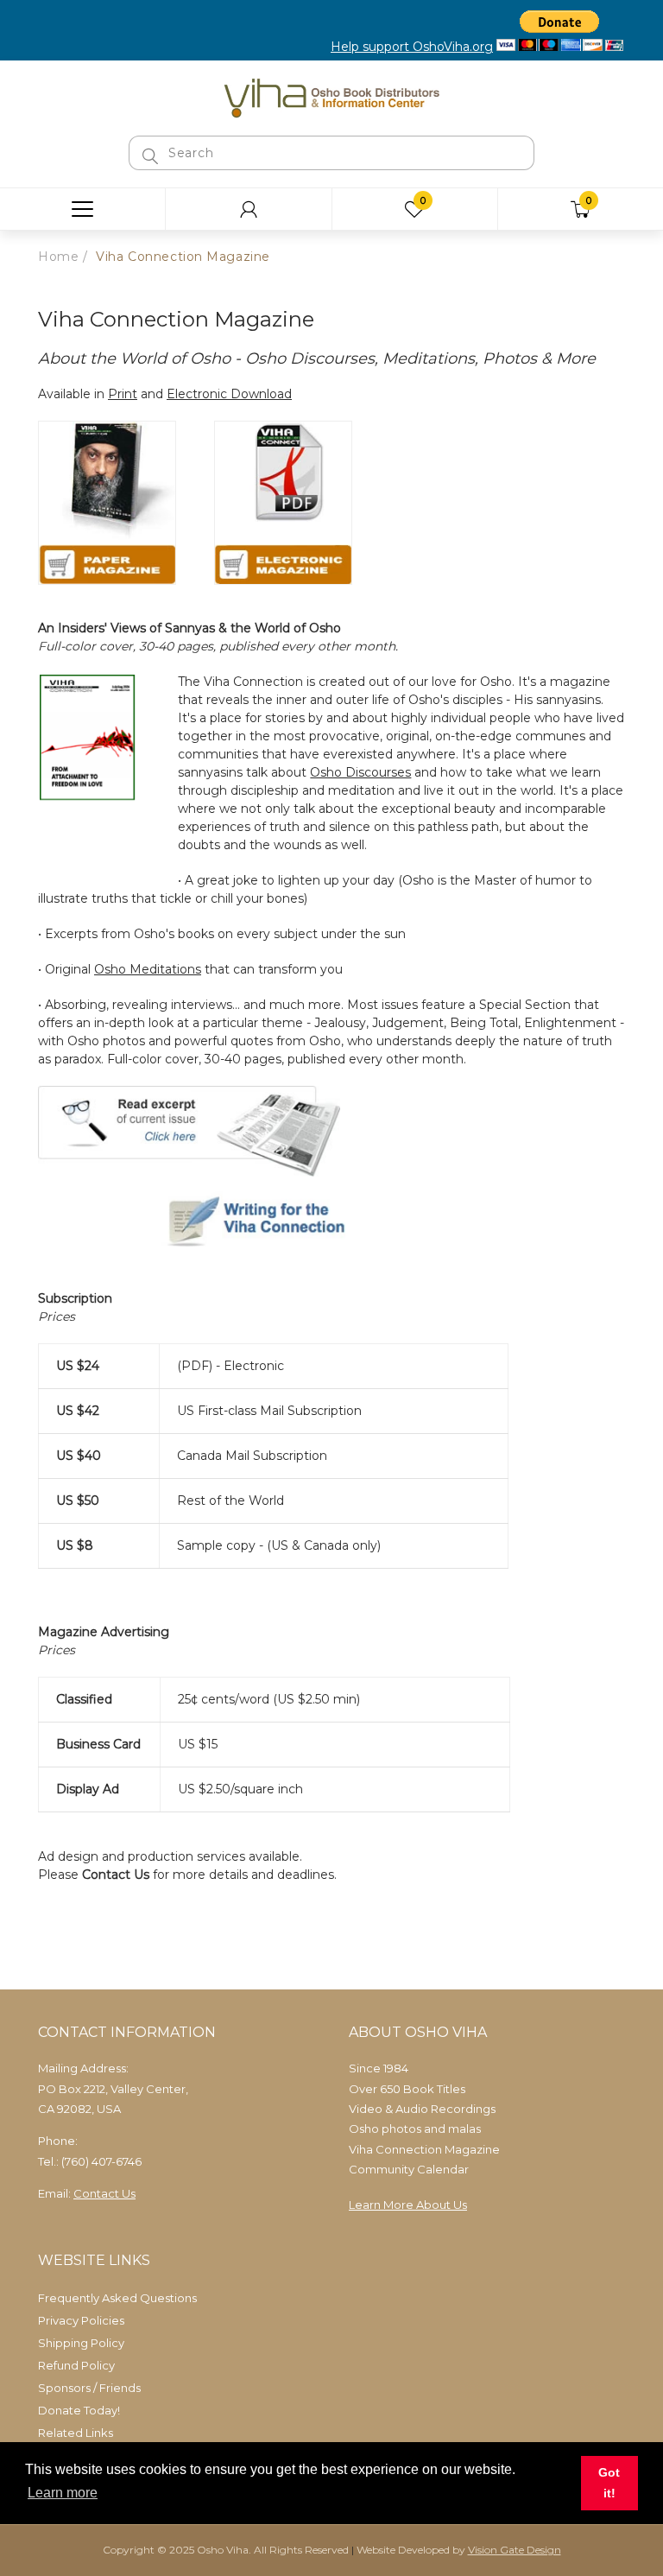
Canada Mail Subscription (252, 1456)
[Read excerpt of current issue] (189, 1130)
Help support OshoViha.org (412, 47)
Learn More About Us (408, 2205)
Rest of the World (230, 1501)
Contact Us (116, 1875)
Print (123, 394)
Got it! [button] (609, 2483)
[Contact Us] (211, 1223)
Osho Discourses (360, 772)
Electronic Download (229, 394)
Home (58, 257)
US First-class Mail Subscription (269, 1411)
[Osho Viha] (331, 97)
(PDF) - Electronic (230, 1366)
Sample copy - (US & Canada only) (279, 1545)
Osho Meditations (148, 969)
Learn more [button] (63, 2493)
